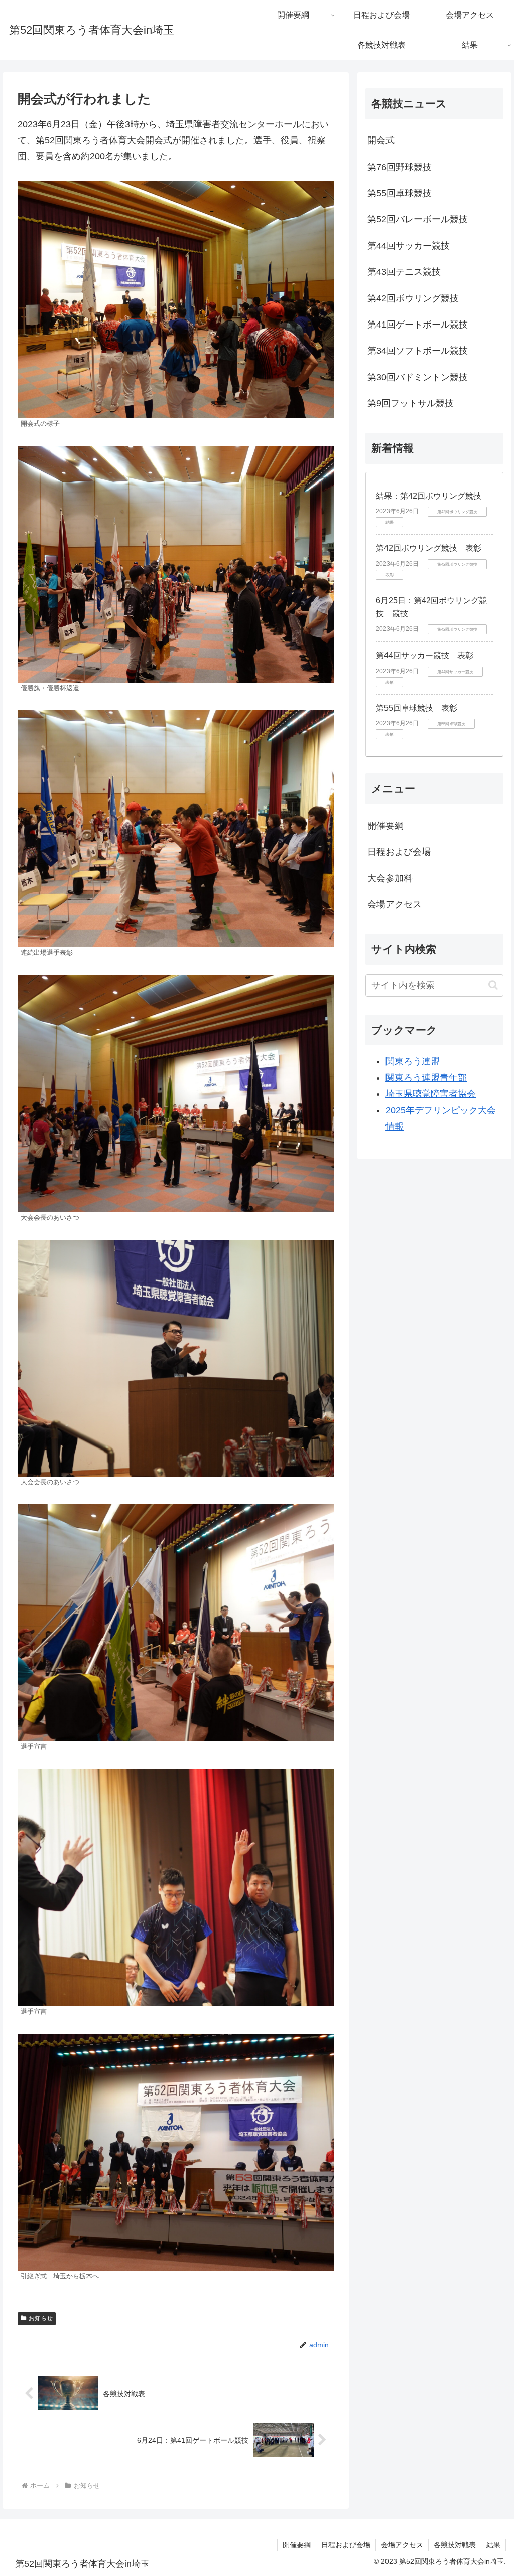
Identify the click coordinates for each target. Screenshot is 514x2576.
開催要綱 (385, 826)
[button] (493, 985)
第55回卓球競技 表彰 (417, 708)
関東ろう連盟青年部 (426, 1078)
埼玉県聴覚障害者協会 (431, 1094)
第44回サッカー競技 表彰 (425, 655)
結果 (493, 2545)
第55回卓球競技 (400, 193)
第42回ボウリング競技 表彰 (429, 548)
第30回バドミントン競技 (418, 377)
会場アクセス (395, 904)
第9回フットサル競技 (411, 403)
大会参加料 (390, 878)
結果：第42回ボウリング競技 (429, 496)
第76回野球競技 (400, 167)
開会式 (381, 140)
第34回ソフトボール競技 (418, 351)
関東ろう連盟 (413, 1061)
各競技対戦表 (455, 2545)
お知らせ (41, 2318)
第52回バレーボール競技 (418, 219)
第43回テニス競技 (404, 272)
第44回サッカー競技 (409, 246)
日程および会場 (399, 852)
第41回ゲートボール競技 (418, 325)
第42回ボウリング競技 (413, 298)
